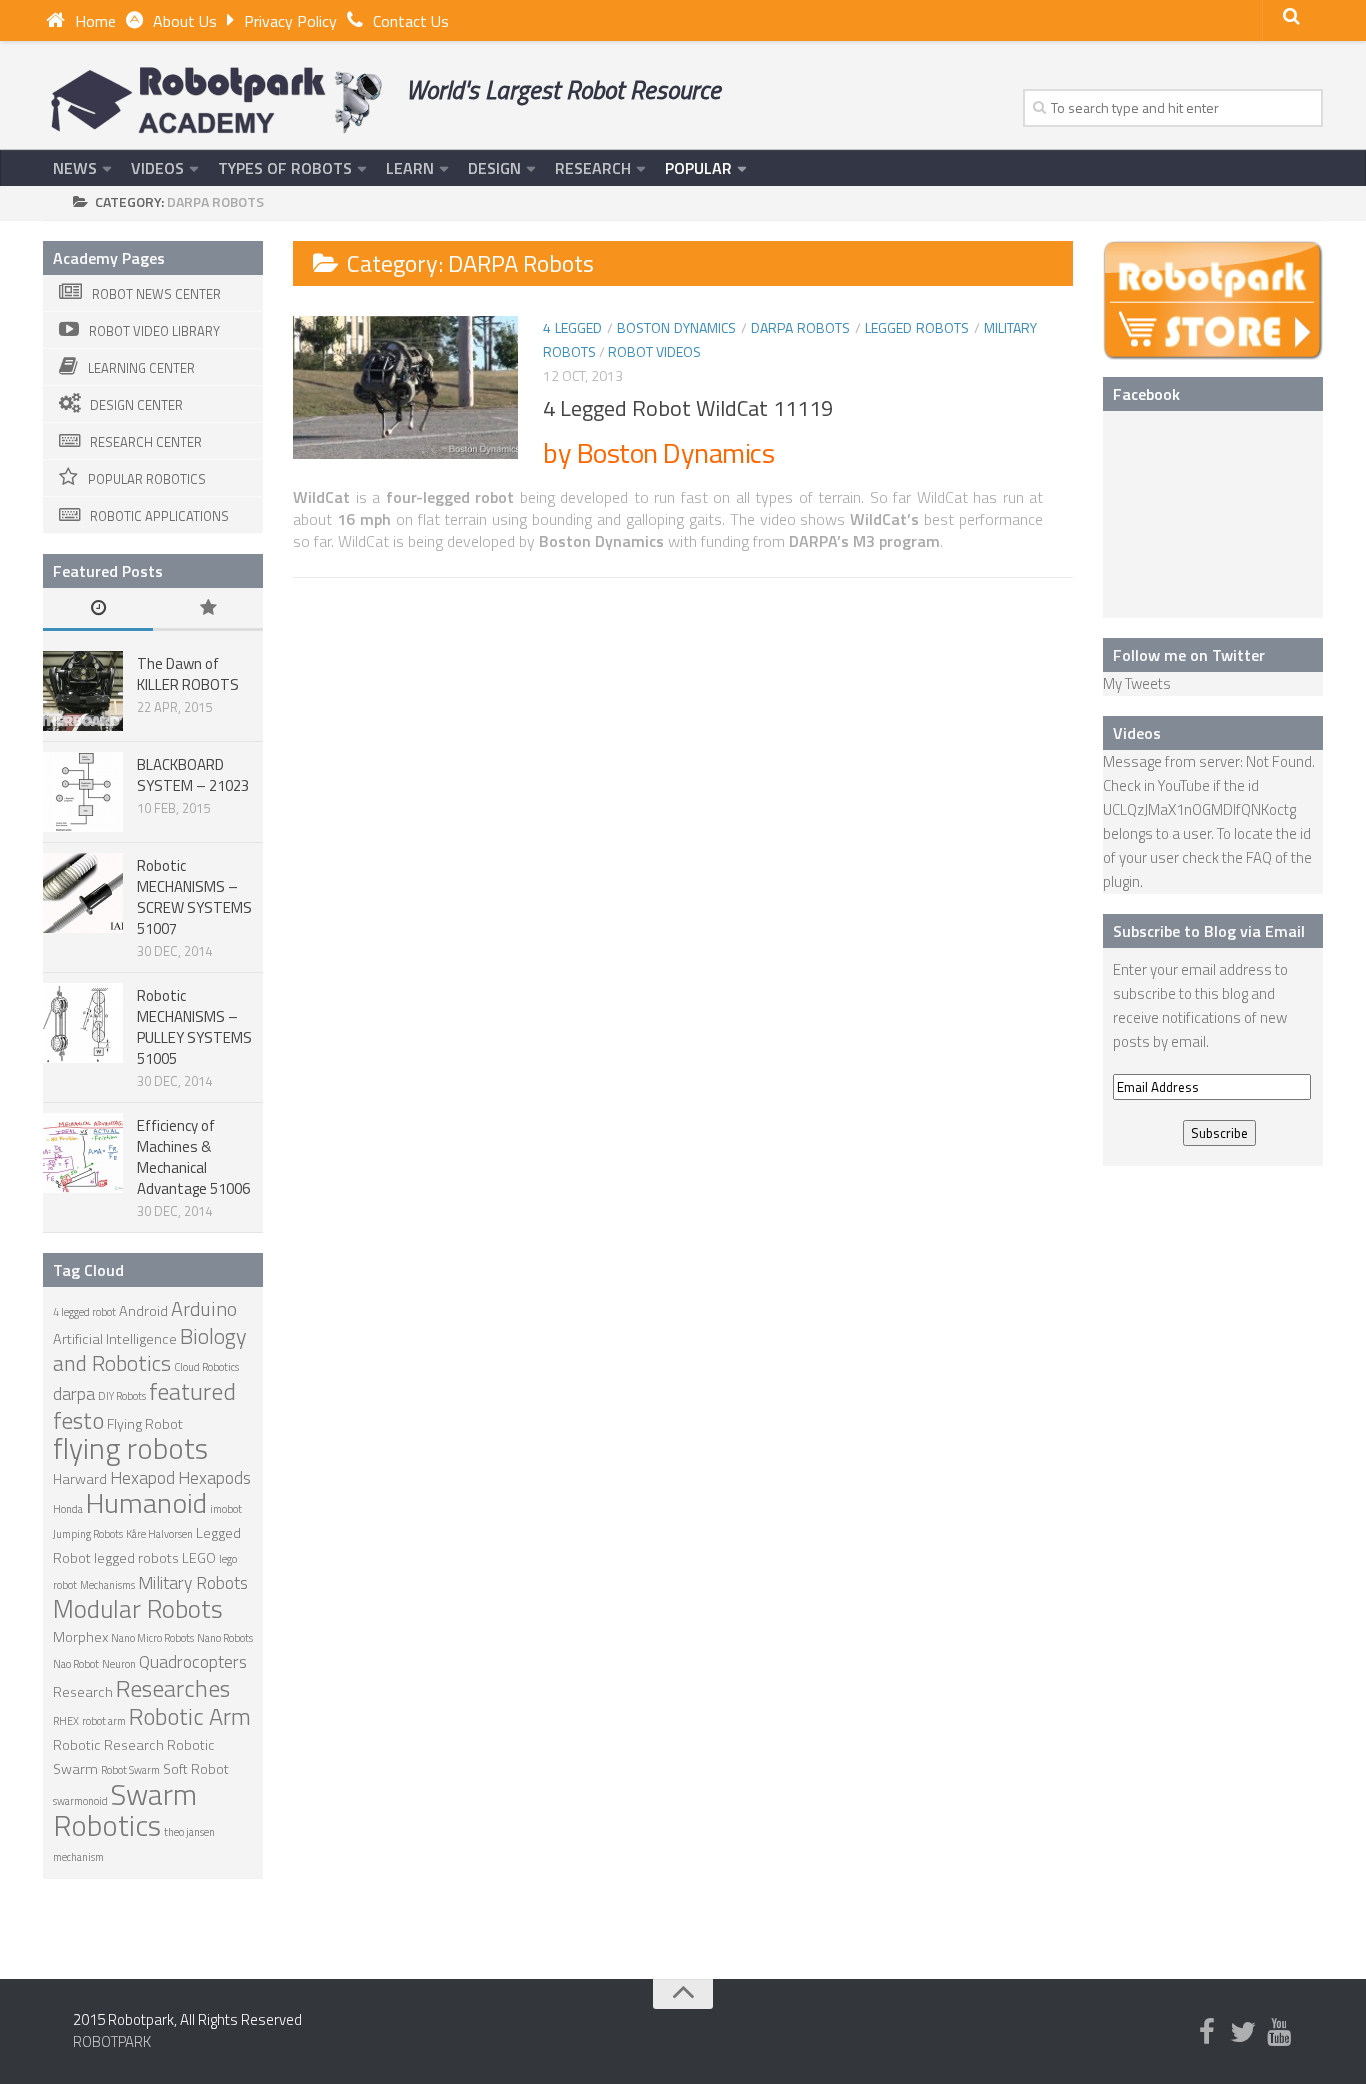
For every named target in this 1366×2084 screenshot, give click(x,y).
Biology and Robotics (150, 1349)
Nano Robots (225, 1638)
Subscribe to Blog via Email (1209, 931)
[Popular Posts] (208, 609)
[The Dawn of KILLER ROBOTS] (83, 691)
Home (95, 21)
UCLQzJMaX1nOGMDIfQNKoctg (1199, 809)
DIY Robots (122, 1396)
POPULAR (698, 168)
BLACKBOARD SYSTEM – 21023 (193, 775)
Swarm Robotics (125, 1809)
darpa (74, 1393)
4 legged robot (84, 1312)
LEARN (410, 168)
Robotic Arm (190, 1716)
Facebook (1146, 394)
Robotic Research (108, 1745)
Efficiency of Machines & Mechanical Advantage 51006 (193, 1157)
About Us (185, 21)
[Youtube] (1279, 2033)
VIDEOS (157, 168)
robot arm (104, 1721)
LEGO (199, 1558)
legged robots (136, 1558)
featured (192, 1391)
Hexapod (142, 1477)
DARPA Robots (800, 327)
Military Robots (193, 1582)
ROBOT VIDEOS (654, 351)
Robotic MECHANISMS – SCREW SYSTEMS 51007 (194, 897)
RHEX (66, 1721)
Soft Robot (196, 1769)
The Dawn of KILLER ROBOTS (188, 674)
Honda (68, 1509)
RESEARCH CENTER (146, 442)
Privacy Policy (290, 21)
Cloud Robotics (206, 1367)
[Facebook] (1207, 2033)
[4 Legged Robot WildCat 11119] (405, 387)
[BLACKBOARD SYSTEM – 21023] (83, 792)
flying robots (130, 1448)
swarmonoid (80, 1801)
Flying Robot (145, 1424)
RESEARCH (593, 168)
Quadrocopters (193, 1661)
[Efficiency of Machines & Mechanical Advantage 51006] (83, 1153)
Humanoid (146, 1502)
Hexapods (214, 1477)
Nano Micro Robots (152, 1638)
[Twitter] (1243, 2033)
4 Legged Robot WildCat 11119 (688, 408)
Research (83, 1692)
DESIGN (494, 168)
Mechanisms (107, 1585)
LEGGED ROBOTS (917, 327)
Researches (173, 1688)
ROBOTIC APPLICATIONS (159, 516)
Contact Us (411, 21)
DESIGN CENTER (136, 405)
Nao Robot (76, 1664)
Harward (80, 1479)
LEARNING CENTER (141, 368)
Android (143, 1311)
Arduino (204, 1308)
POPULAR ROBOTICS (147, 479)
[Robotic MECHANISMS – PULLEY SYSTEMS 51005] (83, 1023)
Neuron (119, 1664)
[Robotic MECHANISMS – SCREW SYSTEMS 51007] (83, 893)
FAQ (1259, 857)
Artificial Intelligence (115, 1339)
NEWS (75, 168)
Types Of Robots (285, 168)
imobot (226, 1509)
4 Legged (572, 327)
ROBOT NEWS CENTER (156, 294)
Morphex (80, 1637)
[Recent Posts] (98, 609)
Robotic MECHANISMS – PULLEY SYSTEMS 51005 (194, 1027)
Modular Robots (138, 1608)
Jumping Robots (88, 1534)
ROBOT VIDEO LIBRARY (154, 331)
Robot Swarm (130, 1770)
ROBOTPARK (112, 2041)
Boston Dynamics (676, 327)
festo (78, 1420)
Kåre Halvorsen (159, 1534)
